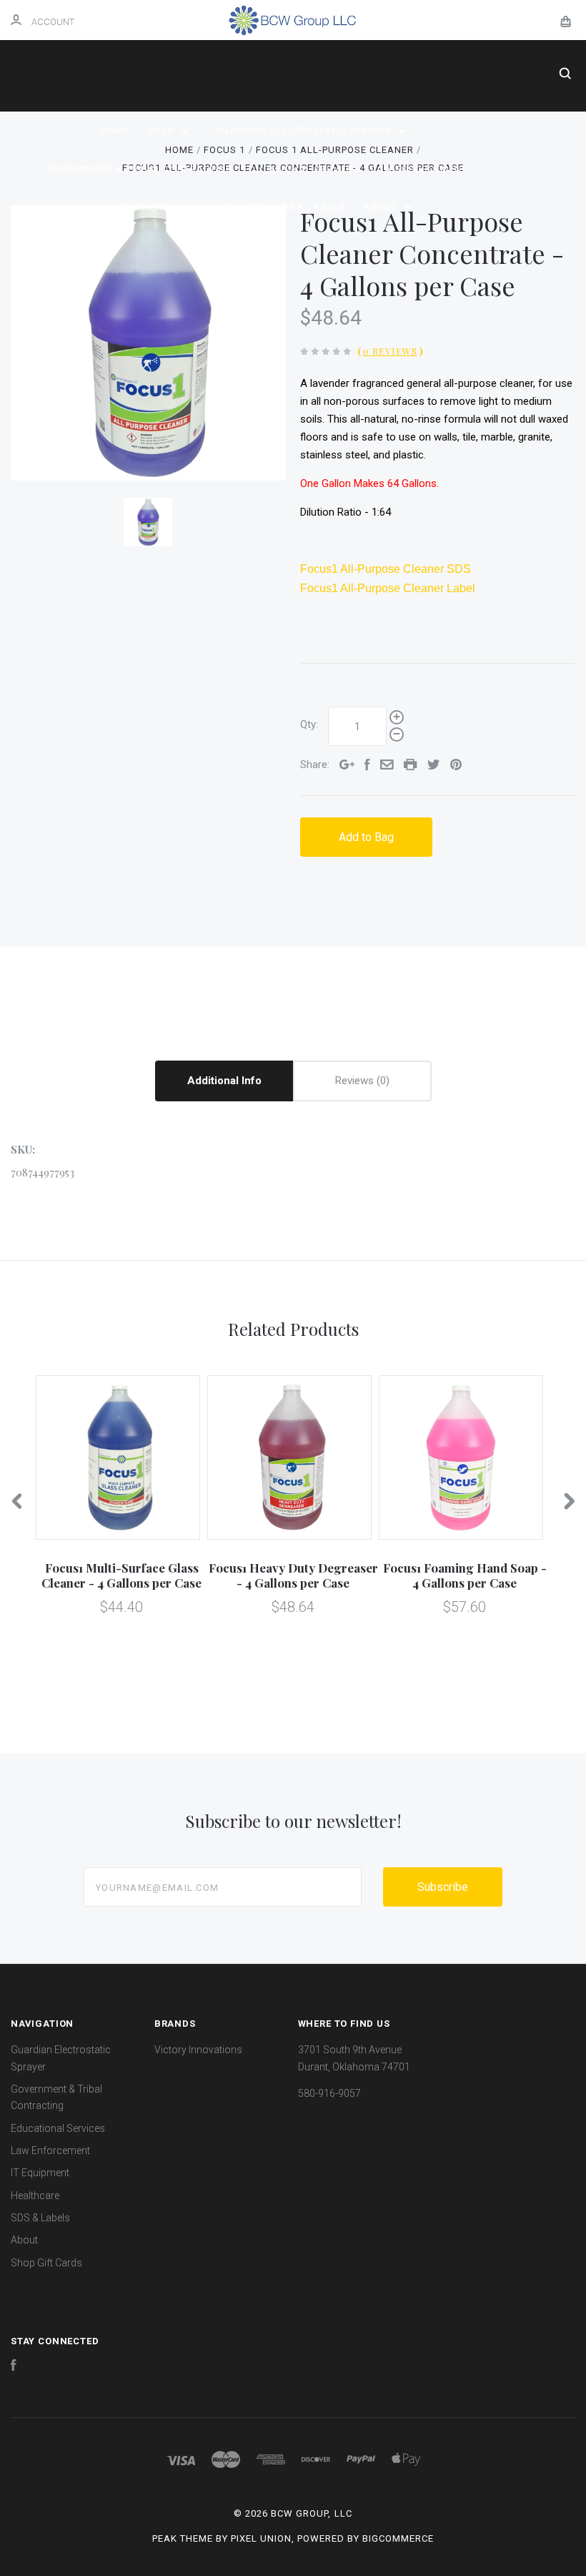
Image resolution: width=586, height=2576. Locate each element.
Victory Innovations (198, 2050)
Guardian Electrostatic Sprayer (305, 131)
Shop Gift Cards (46, 2263)
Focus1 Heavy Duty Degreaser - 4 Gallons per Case (293, 1575)
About (382, 207)
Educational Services (302, 169)
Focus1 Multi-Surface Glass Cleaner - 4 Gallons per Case (121, 1575)
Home (114, 131)
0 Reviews (390, 351)
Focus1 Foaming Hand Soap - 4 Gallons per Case (465, 1575)
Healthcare (234, 207)
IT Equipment (137, 207)
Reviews (356, 1081)
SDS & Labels (310, 207)
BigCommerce (398, 2538)
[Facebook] (14, 2367)
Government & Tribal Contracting (140, 169)
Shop (162, 131)
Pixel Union (261, 2538)
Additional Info (224, 1081)
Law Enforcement (419, 169)
